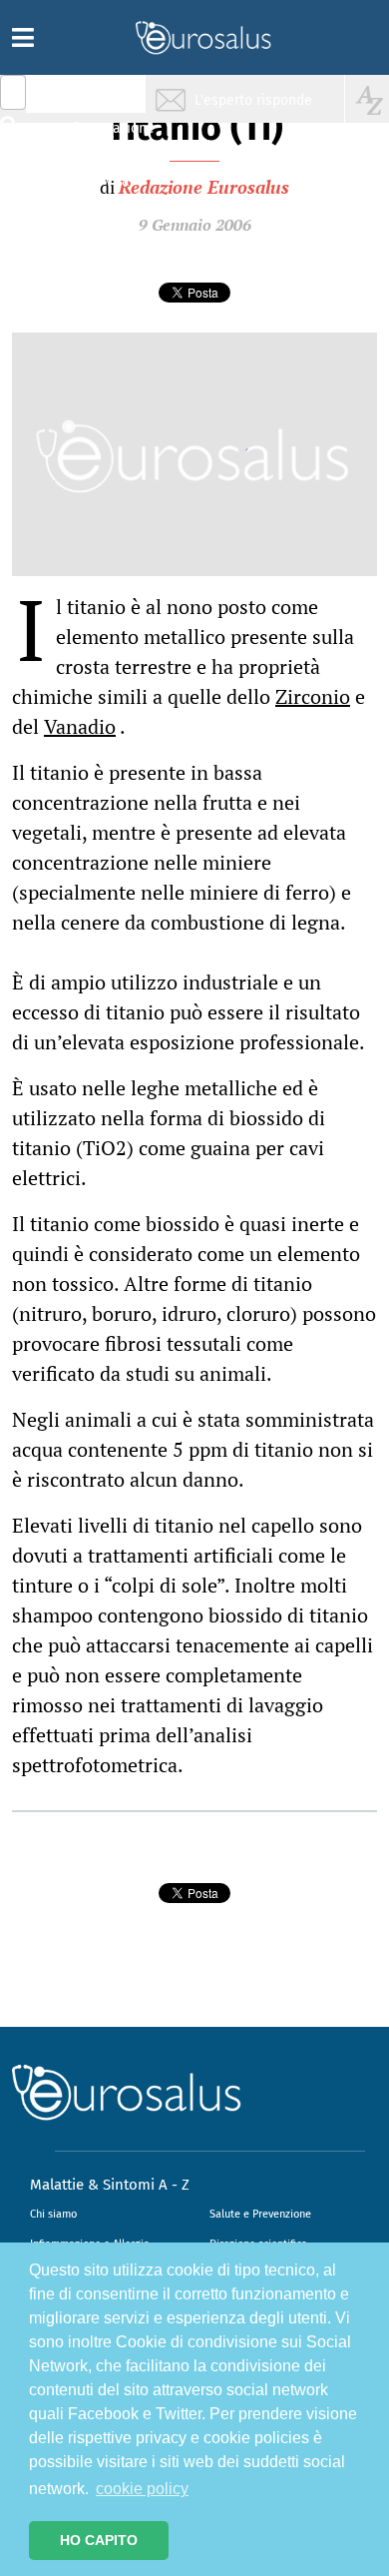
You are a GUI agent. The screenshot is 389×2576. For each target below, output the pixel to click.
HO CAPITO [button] (99, 2540)
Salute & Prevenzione (100, 97)
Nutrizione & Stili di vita (101, 173)
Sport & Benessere (95, 211)
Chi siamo (53, 2214)
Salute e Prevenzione (260, 2214)
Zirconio (313, 696)
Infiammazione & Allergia (106, 135)
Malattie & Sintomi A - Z (110, 2185)
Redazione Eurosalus (204, 187)
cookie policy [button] (142, 2489)
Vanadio (80, 726)
